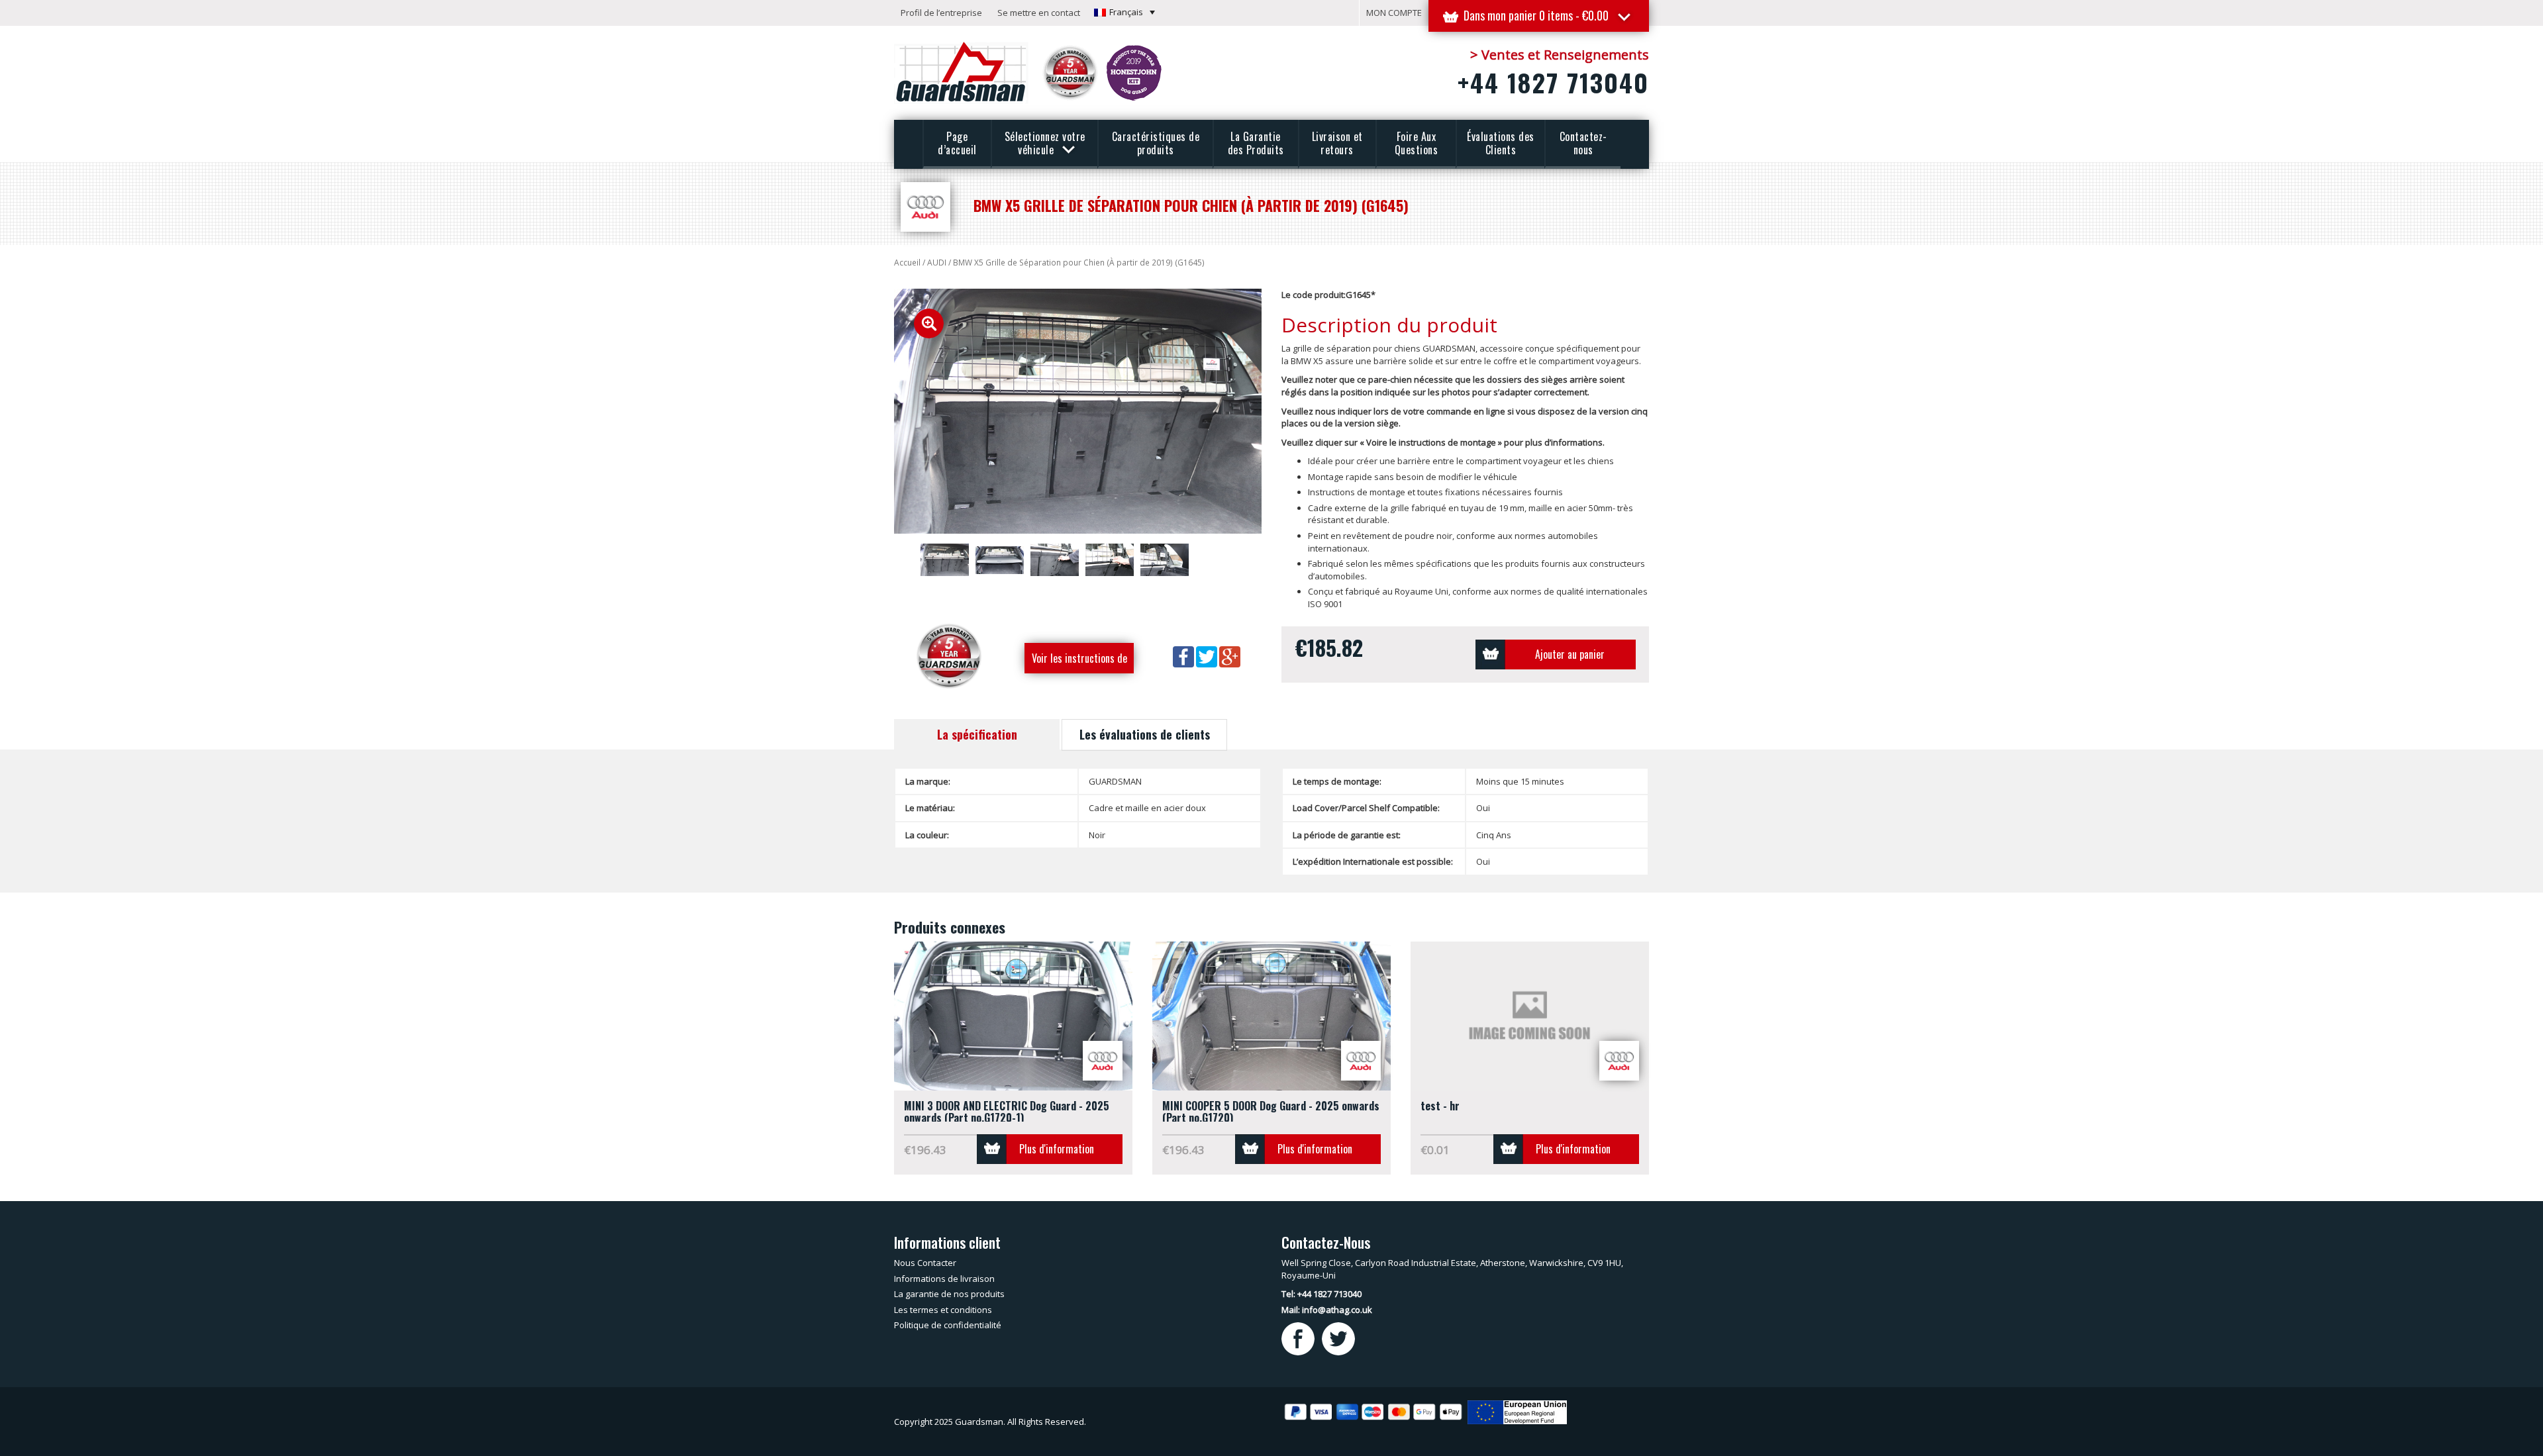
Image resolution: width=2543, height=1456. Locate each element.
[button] (1124, 12)
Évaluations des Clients (1501, 143)
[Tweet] (1208, 656)
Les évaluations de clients (1145, 734)
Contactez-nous (1583, 143)
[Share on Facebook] (1184, 656)
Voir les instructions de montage (1079, 662)
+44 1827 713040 (1553, 82)
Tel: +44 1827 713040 (1321, 1294)
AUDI (937, 263)
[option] (1078, 411)
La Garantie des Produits (1256, 143)
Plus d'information (1057, 1149)
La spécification (977, 734)
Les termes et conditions (943, 1310)
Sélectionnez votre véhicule (1045, 143)
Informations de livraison (944, 1279)
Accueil (907, 263)
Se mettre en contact (1039, 13)
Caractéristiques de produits (1156, 143)
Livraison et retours (1337, 143)
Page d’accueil (957, 143)
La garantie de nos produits (949, 1294)
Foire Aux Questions (1417, 143)
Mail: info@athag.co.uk (1327, 1310)
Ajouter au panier (1570, 654)
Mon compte (1394, 13)
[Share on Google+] (1230, 656)
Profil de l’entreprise (941, 13)
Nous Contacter (925, 1263)
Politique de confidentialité (948, 1325)
